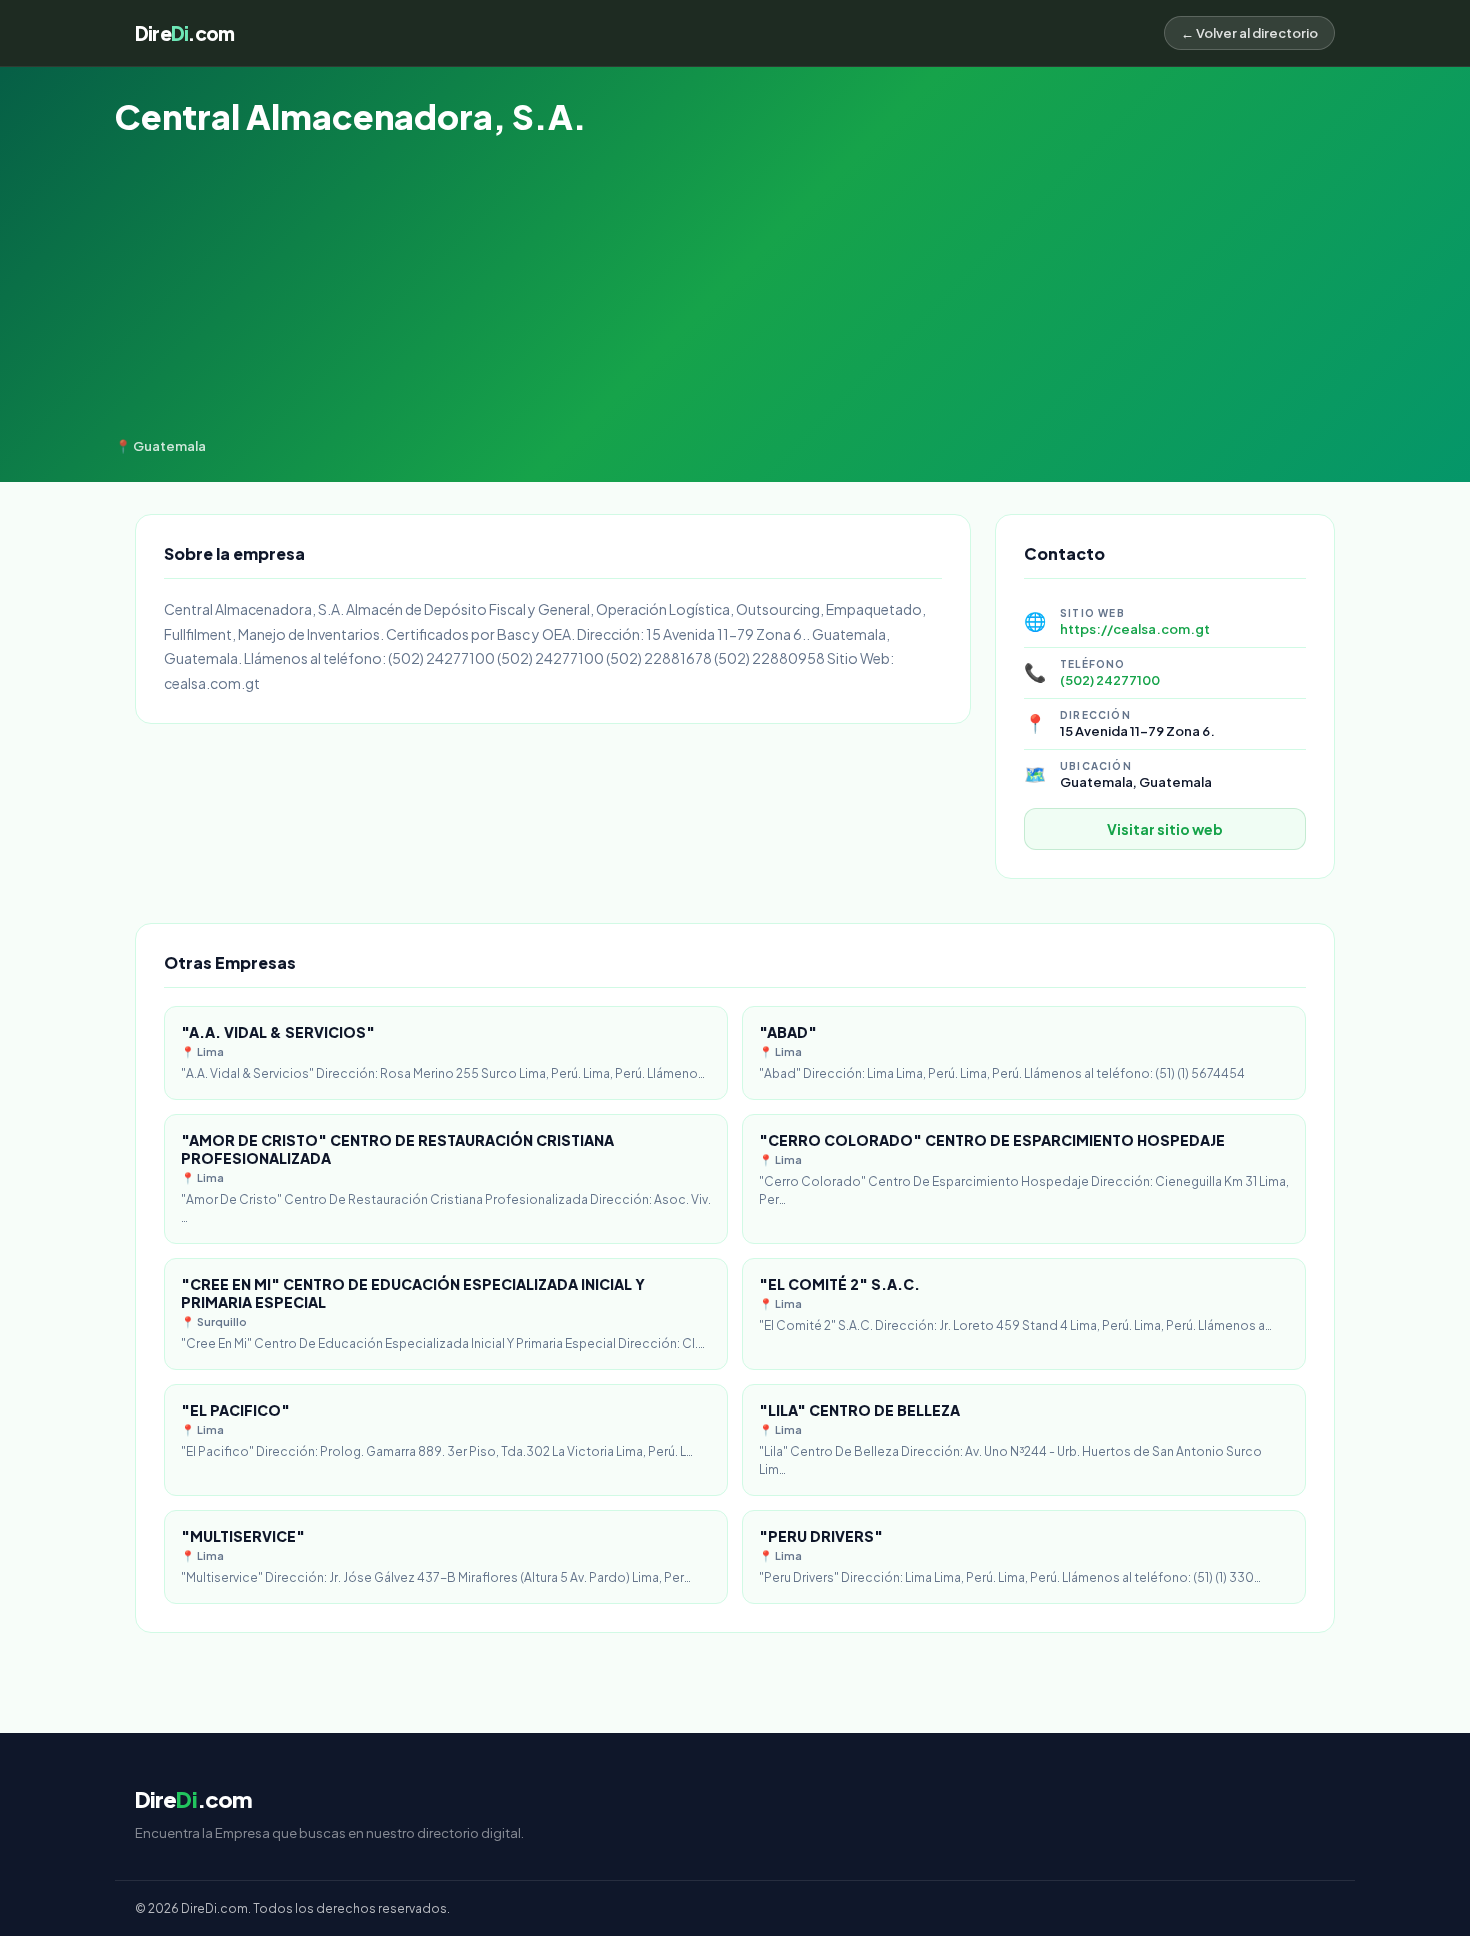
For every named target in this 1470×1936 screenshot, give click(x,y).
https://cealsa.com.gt (1135, 629)
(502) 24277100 (1110, 680)
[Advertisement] (735, 288)
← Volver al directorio (1249, 33)
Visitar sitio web (1165, 829)
